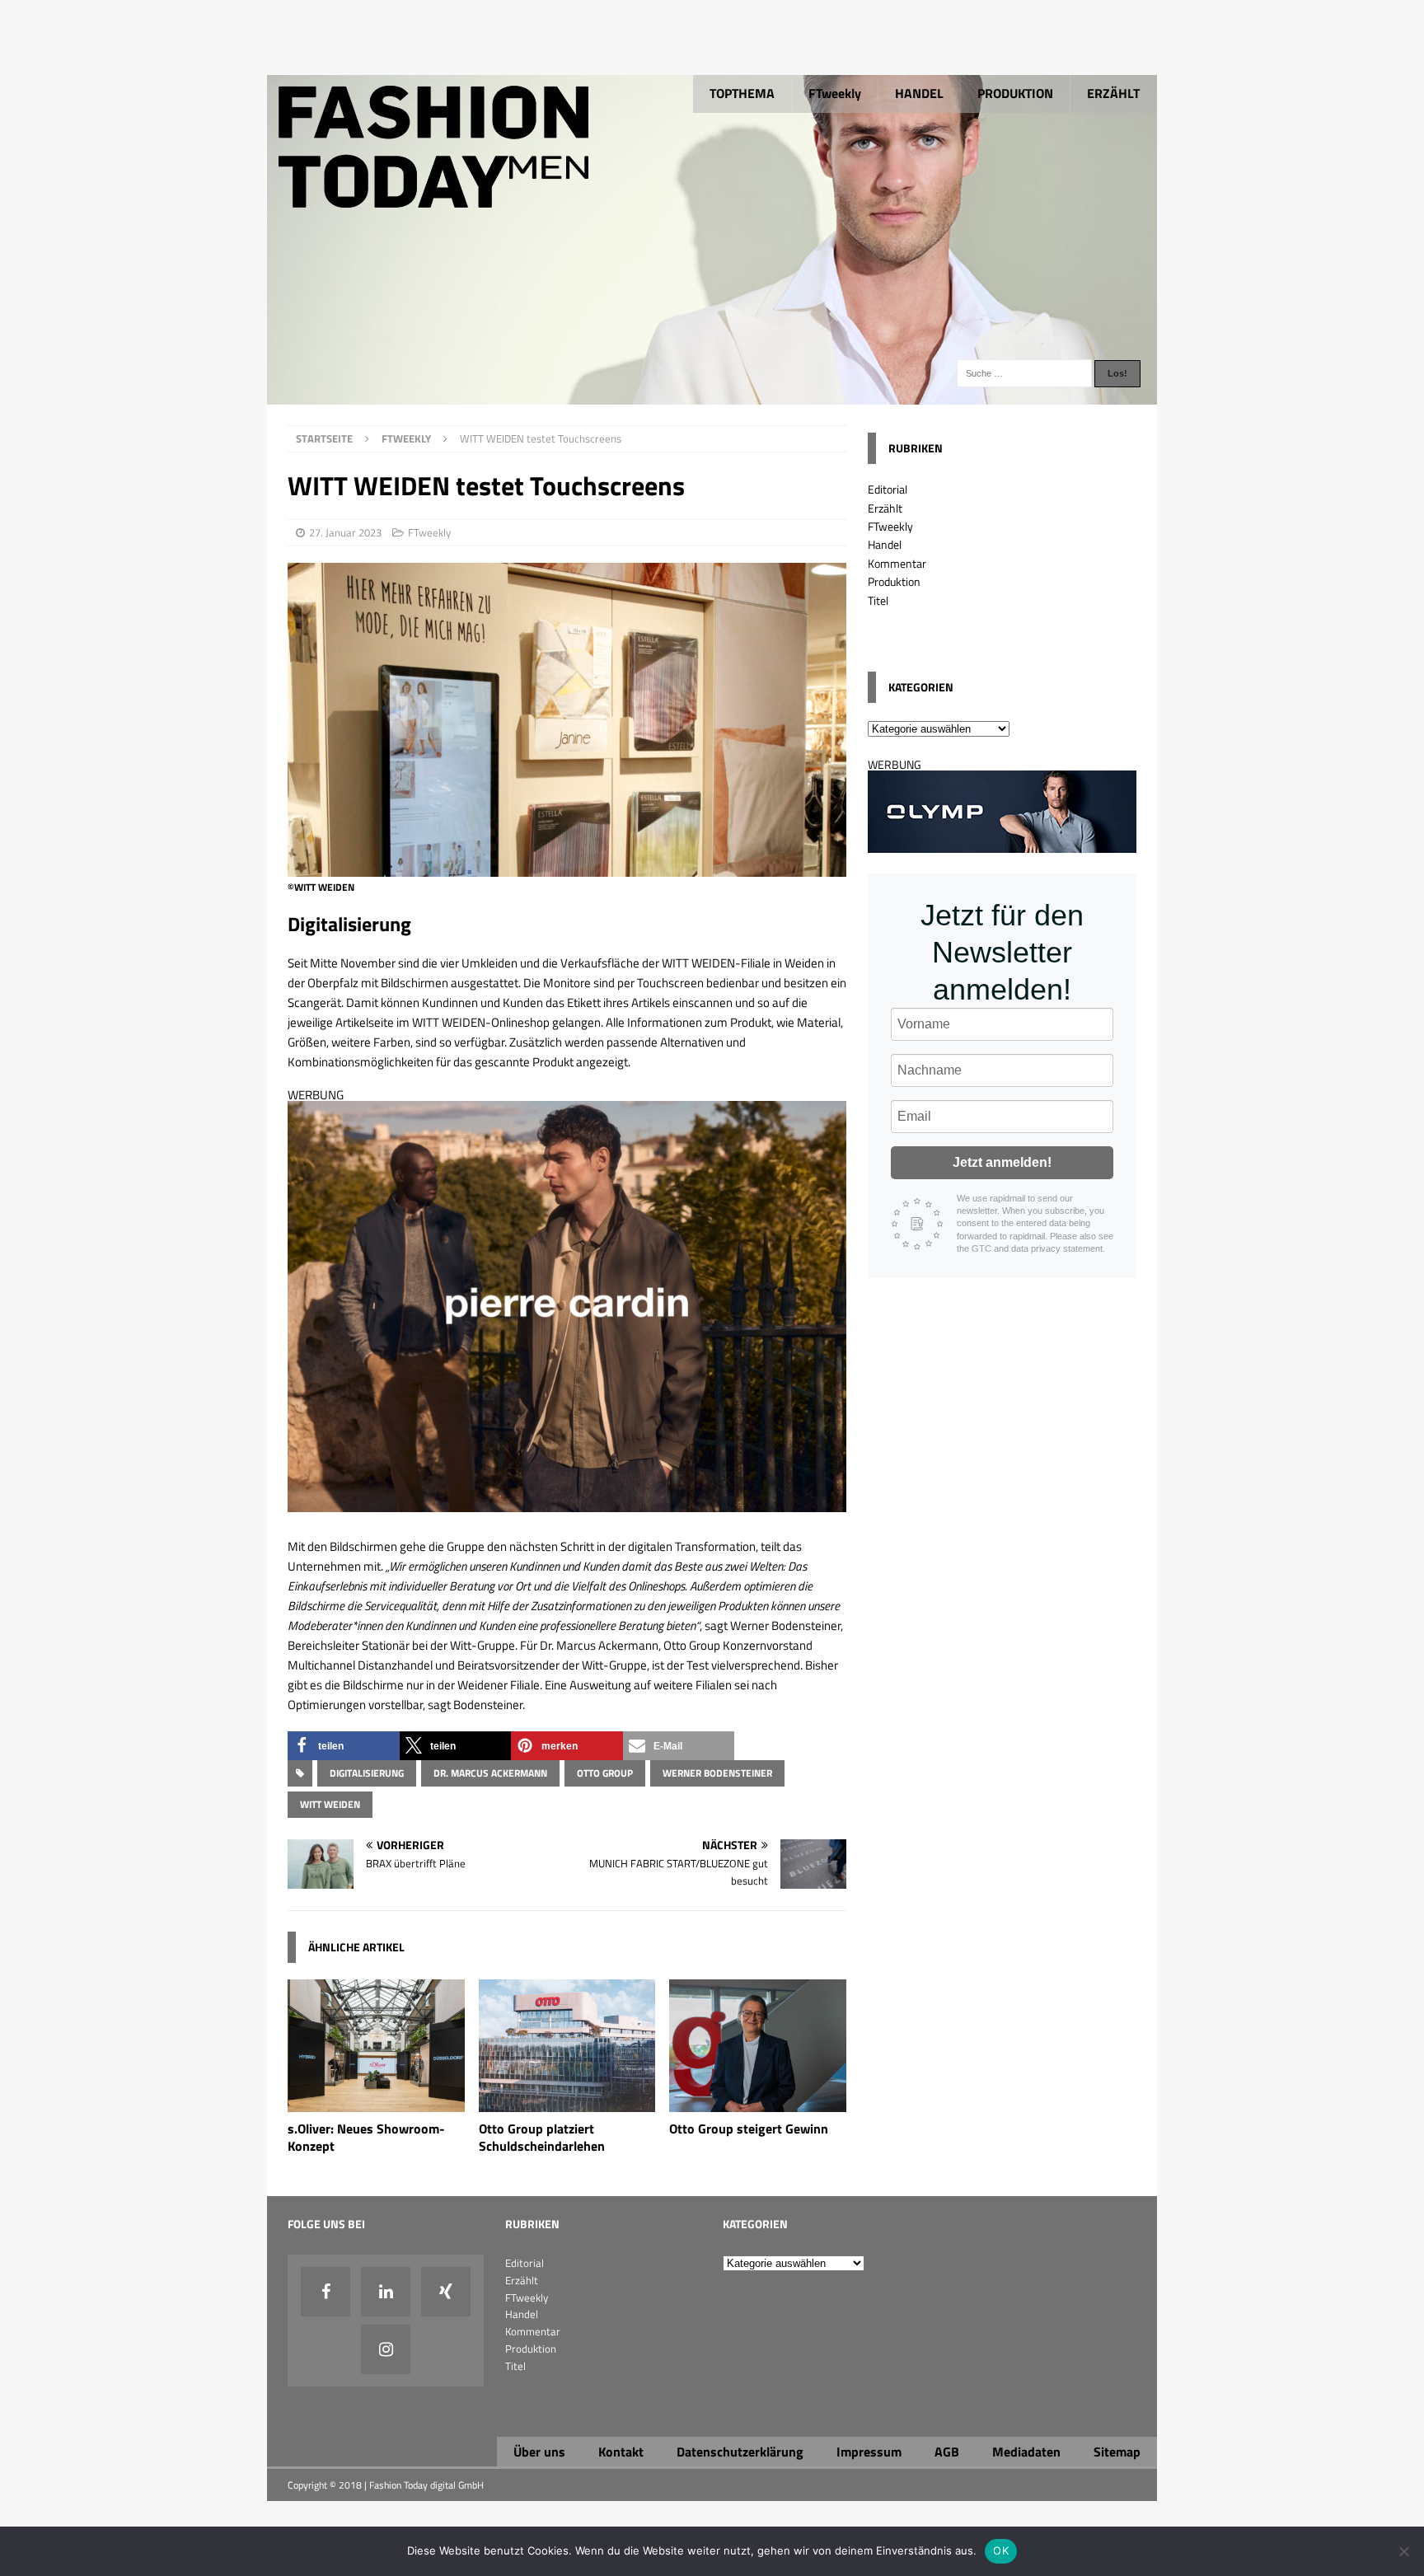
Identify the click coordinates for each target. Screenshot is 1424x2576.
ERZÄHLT (1113, 93)
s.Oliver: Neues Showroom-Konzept (366, 2137)
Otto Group (605, 1773)
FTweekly (835, 93)
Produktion (894, 581)
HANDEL (919, 93)
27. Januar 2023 (345, 532)
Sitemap (1117, 2452)
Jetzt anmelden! (1002, 1162)
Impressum (869, 2452)
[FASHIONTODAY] (712, 395)
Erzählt (885, 508)
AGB (947, 2452)
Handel (885, 544)
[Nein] (1403, 2551)
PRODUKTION (1015, 93)
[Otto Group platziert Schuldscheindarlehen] (567, 2103)
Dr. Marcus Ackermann (490, 1773)
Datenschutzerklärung (740, 2452)
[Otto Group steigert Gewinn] (758, 2103)
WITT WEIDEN (330, 1804)
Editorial (888, 489)
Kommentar (897, 563)
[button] (344, 1746)
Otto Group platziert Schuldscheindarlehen (542, 2137)
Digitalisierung (367, 1773)
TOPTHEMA (742, 93)
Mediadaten (1026, 2452)
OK (1001, 2550)
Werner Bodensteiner (717, 1773)
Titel (878, 600)
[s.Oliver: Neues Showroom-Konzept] (376, 2103)
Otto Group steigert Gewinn (749, 2129)
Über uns (539, 2452)
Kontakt (621, 2452)
